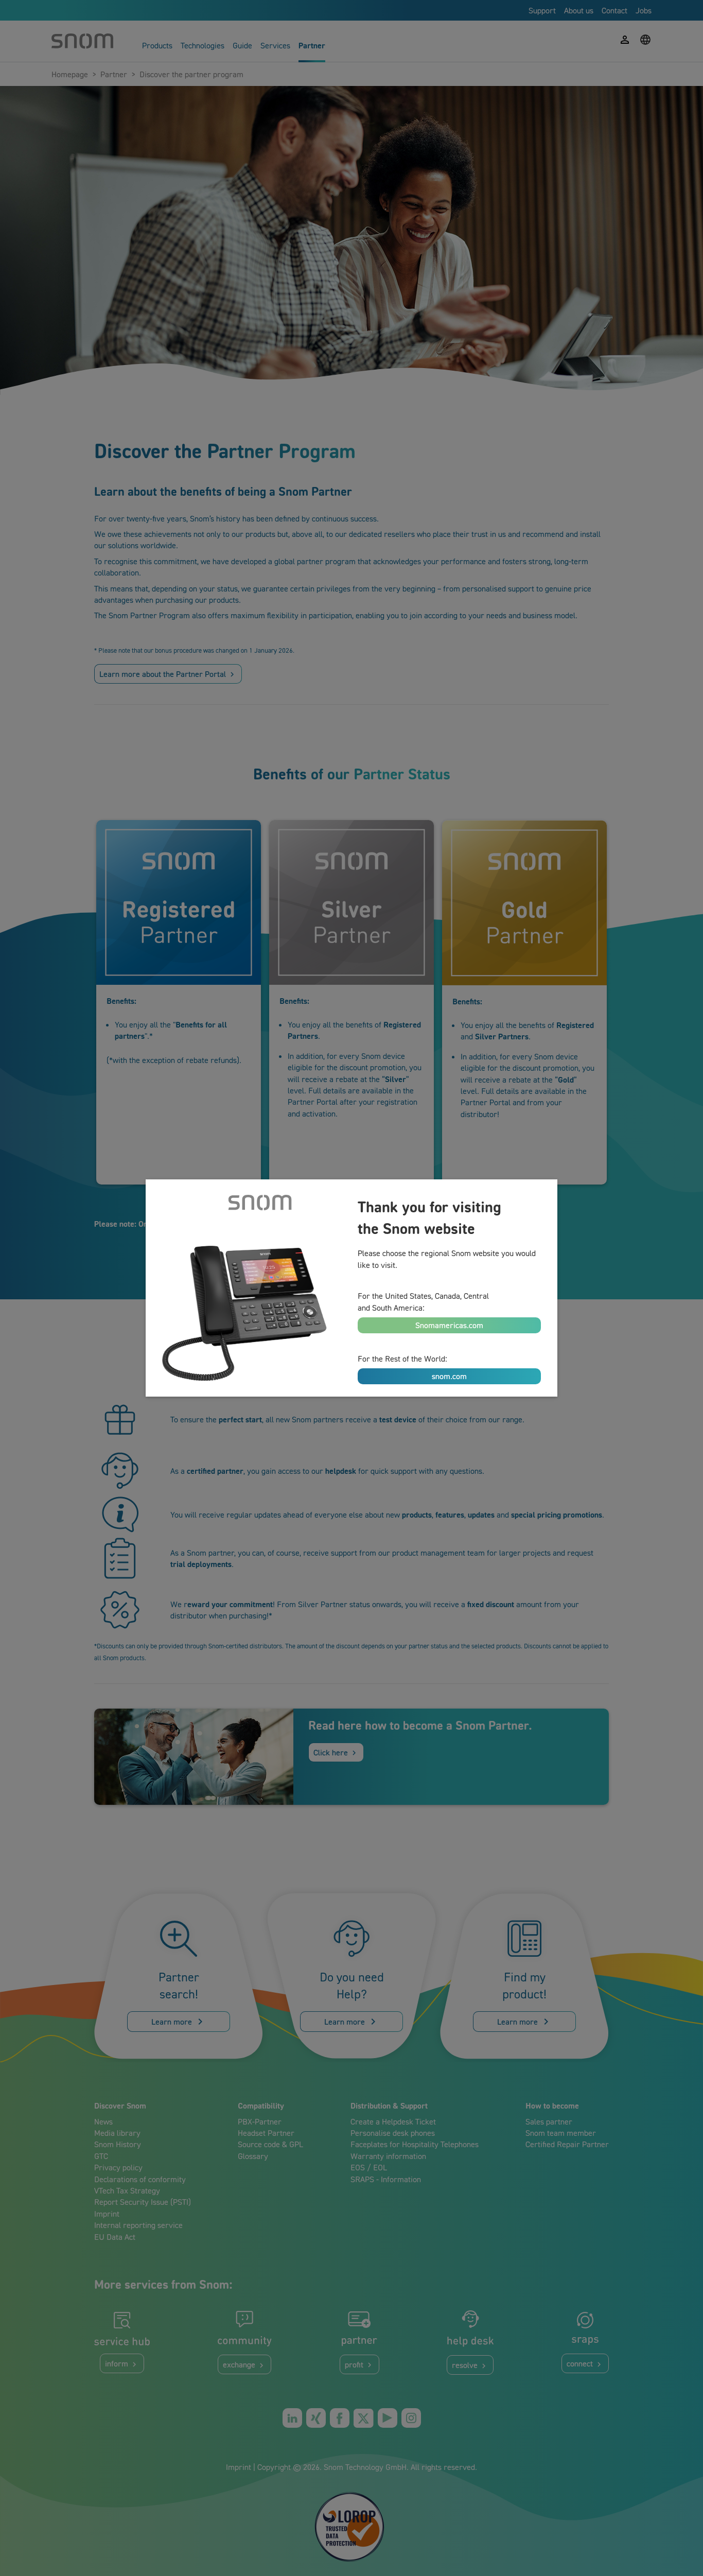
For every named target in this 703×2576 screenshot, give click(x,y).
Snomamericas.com (449, 1325)
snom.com (449, 1376)
